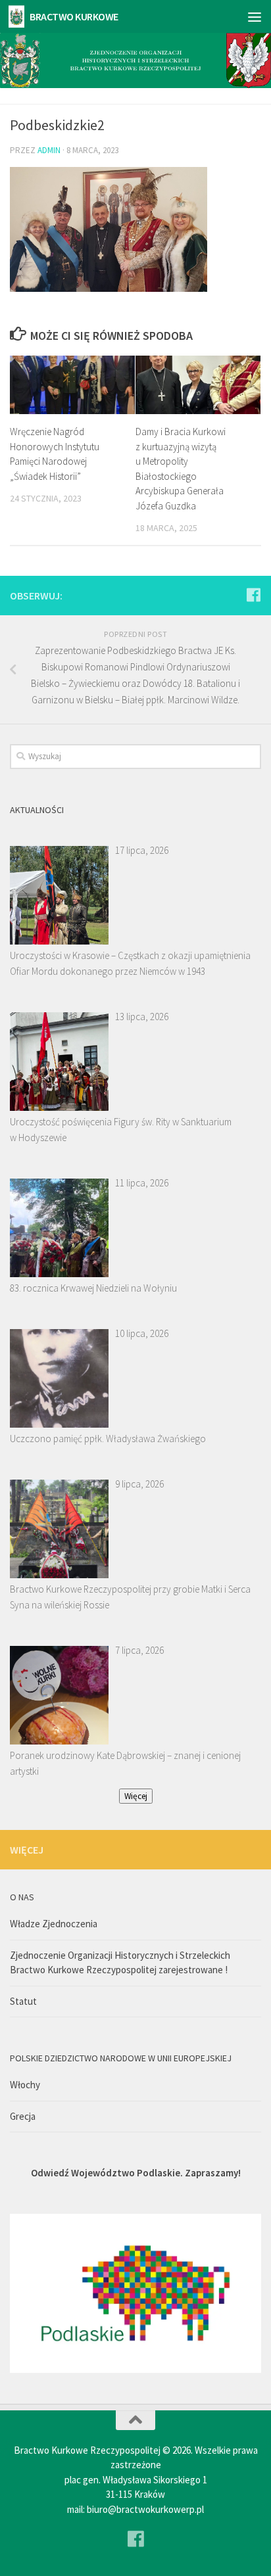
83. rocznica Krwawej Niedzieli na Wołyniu (93, 1288)
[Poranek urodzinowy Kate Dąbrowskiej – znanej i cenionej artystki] (59, 1695)
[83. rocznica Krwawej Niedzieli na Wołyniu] (59, 1228)
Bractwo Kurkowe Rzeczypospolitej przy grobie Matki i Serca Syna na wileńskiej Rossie (130, 1597)
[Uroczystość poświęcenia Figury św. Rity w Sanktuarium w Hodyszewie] (59, 1062)
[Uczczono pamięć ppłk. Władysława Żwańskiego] (59, 1378)
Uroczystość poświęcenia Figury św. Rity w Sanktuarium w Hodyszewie (121, 1130)
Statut (23, 2001)
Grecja (23, 2116)
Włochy (25, 2085)
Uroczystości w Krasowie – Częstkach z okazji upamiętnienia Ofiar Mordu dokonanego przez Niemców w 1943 (130, 963)
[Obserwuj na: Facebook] (253, 595)
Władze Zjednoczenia (54, 1924)
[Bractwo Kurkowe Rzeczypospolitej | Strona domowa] (19, 16)
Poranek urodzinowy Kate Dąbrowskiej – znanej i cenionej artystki (125, 1763)
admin (49, 150)
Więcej (136, 1796)
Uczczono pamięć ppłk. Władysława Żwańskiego (108, 1439)
